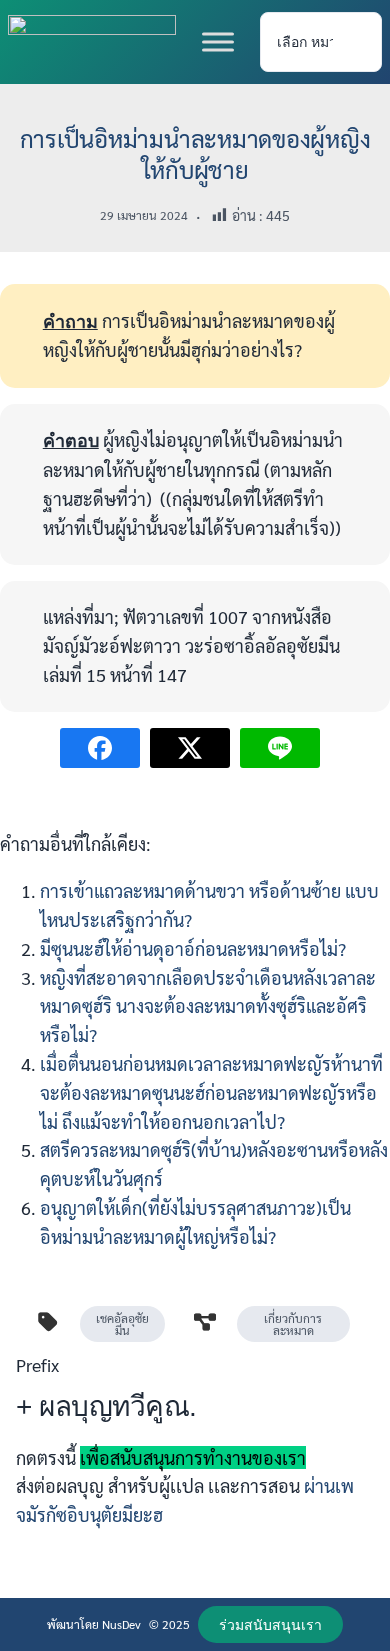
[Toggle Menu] (218, 41)
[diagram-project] (205, 1322)
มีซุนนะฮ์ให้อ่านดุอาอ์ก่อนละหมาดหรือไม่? (193, 948)
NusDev (121, 1624)
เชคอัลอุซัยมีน (122, 1324)
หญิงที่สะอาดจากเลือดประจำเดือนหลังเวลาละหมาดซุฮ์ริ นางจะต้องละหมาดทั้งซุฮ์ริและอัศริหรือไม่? (208, 1006)
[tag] (48, 1322)
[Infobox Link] (195, 1448)
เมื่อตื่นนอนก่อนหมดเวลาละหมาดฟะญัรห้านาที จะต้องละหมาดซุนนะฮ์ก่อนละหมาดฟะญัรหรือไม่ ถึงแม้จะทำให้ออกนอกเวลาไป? (211, 1092)
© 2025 (169, 1624)
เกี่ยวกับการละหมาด (293, 1324)
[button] (270, 1624)
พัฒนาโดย (74, 1624)
